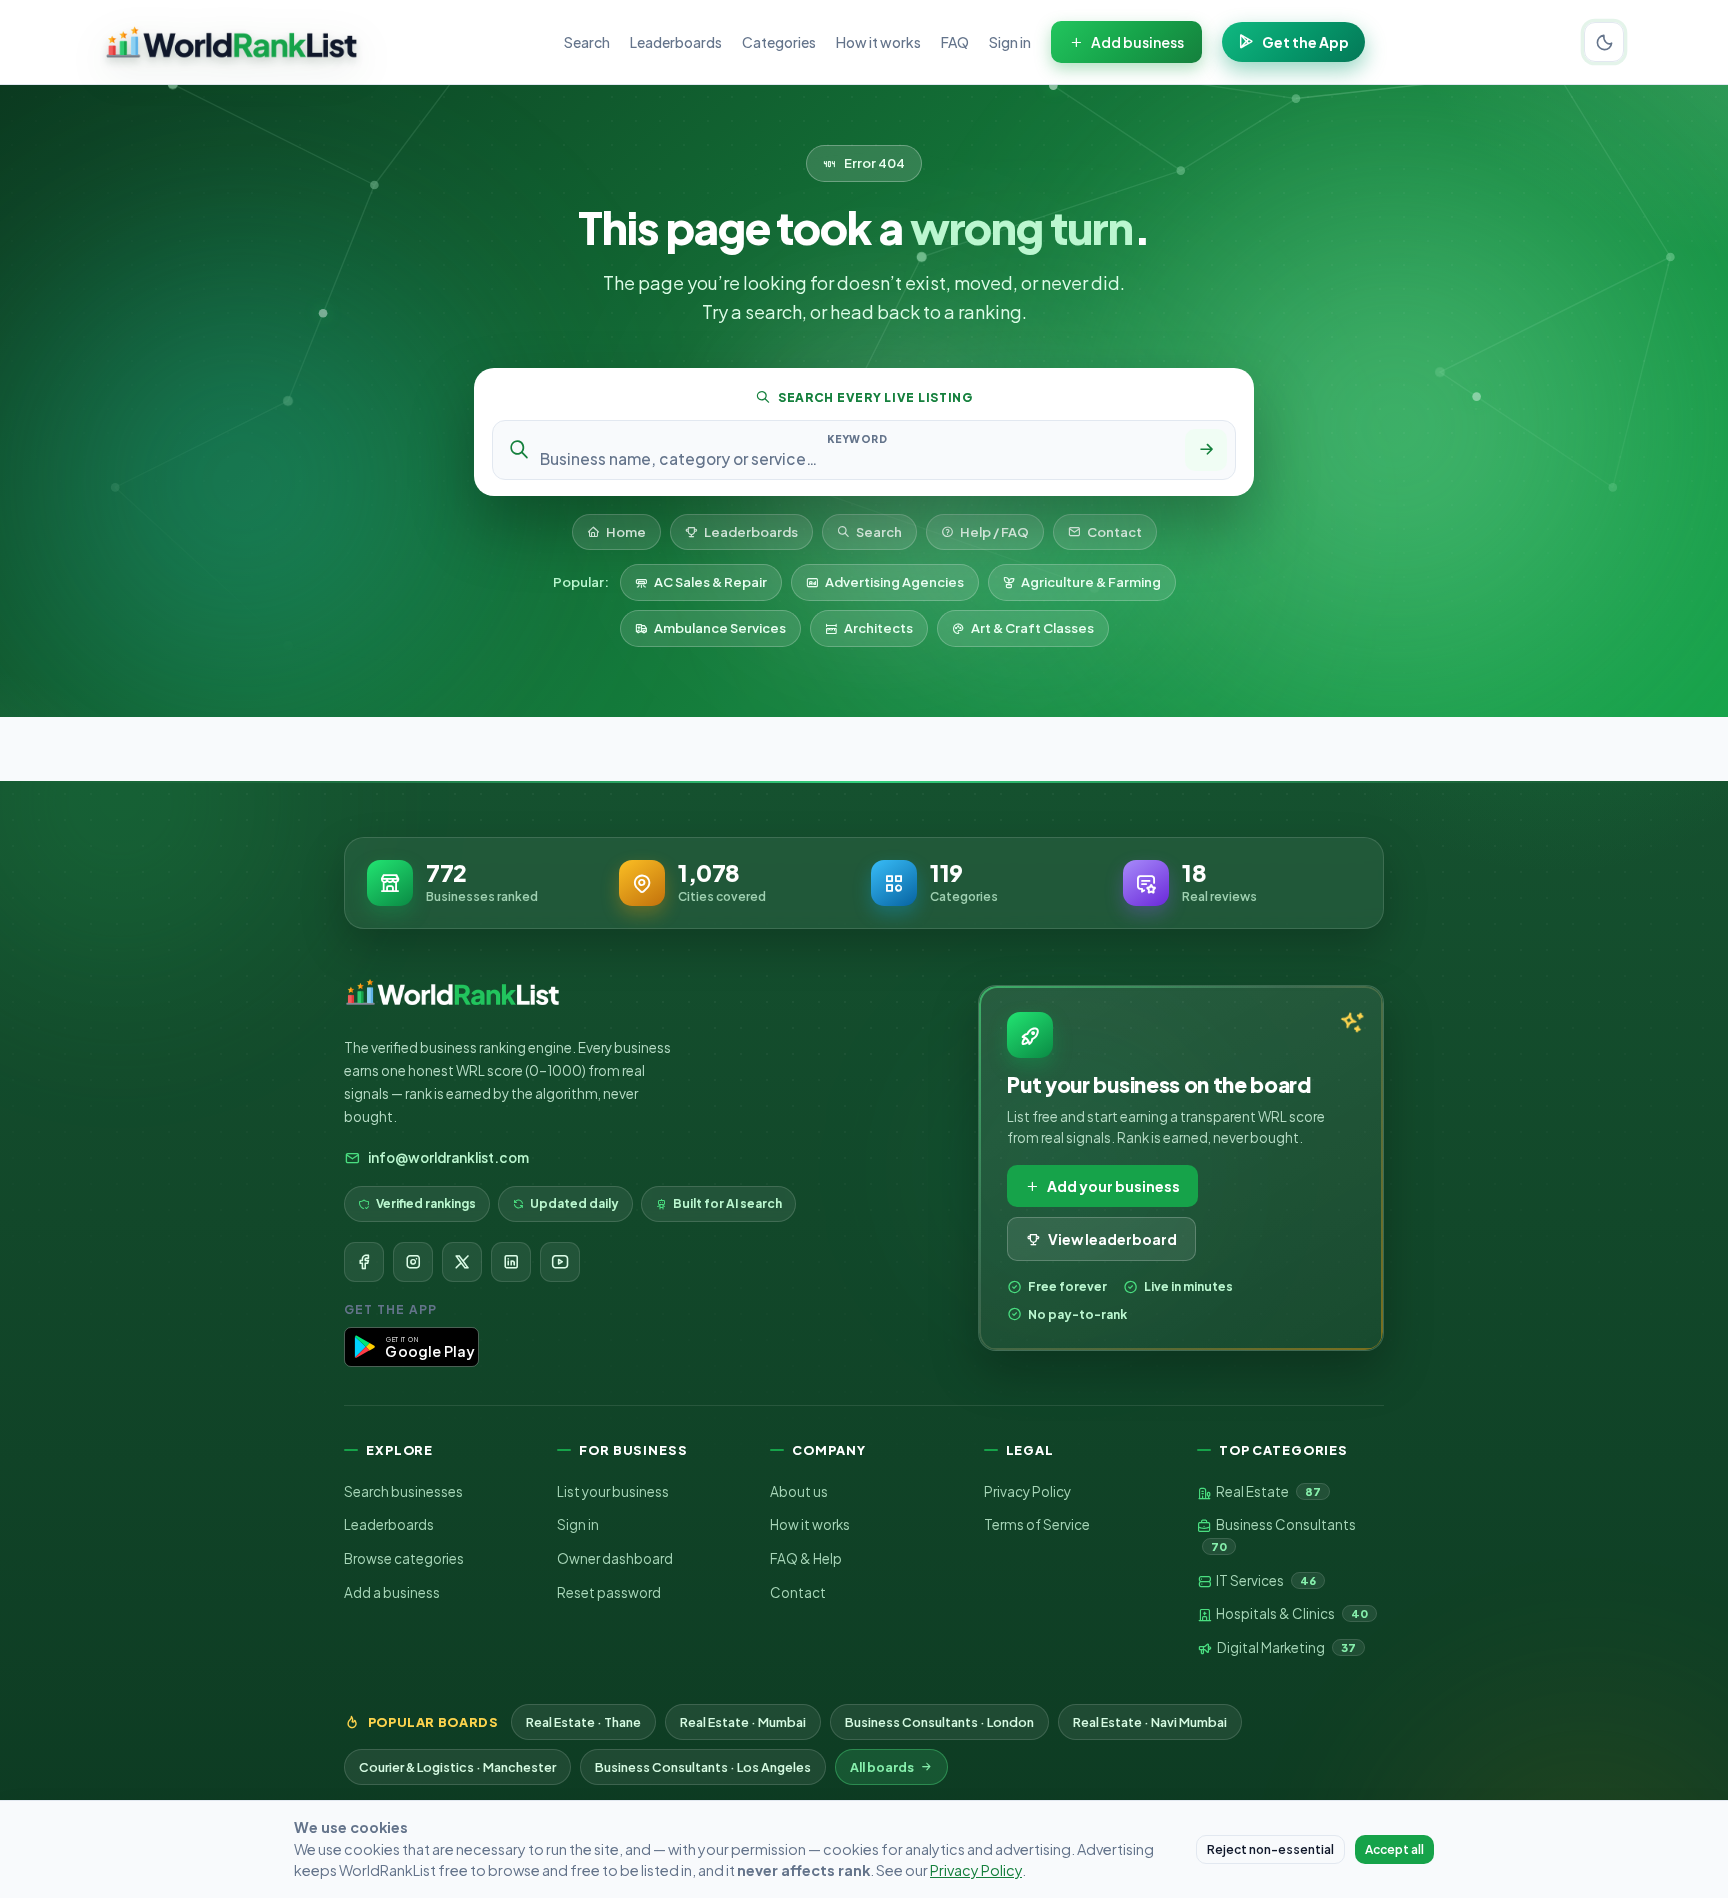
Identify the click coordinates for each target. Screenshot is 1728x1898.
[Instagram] (413, 1262)
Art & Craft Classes (1032, 628)
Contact (1114, 532)
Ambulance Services (720, 628)
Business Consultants (1283, 1534)
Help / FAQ (994, 532)
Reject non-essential (1270, 1849)
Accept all (1394, 1849)
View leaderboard (1112, 1239)
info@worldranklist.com (448, 1157)
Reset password (609, 1592)
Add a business (392, 1592)
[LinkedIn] (511, 1262)
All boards (882, 1767)
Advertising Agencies (894, 582)
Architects (878, 628)
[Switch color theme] (1604, 42)
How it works (878, 42)
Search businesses (403, 1491)
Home (626, 532)
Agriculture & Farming (1091, 582)
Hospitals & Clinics (1291, 1613)
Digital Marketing (1285, 1647)
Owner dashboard (615, 1558)
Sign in (1010, 42)
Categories (779, 42)
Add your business (1113, 1186)
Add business (1137, 42)
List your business (613, 1491)
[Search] (1206, 450)
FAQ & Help (806, 1558)
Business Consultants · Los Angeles (703, 1767)
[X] (462, 1262)
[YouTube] (560, 1262)
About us (799, 1491)
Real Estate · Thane (583, 1722)
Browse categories (404, 1558)
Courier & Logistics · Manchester (457, 1767)
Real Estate (1267, 1491)
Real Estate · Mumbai (743, 1722)
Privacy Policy (1027, 1491)
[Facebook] (364, 1262)
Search (587, 42)
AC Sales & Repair (710, 582)
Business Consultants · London (939, 1722)
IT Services (1265, 1580)
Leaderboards (676, 42)
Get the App (1305, 42)
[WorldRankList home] (231, 42)
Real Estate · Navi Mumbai (1150, 1722)
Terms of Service (1037, 1524)
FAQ (955, 42)
